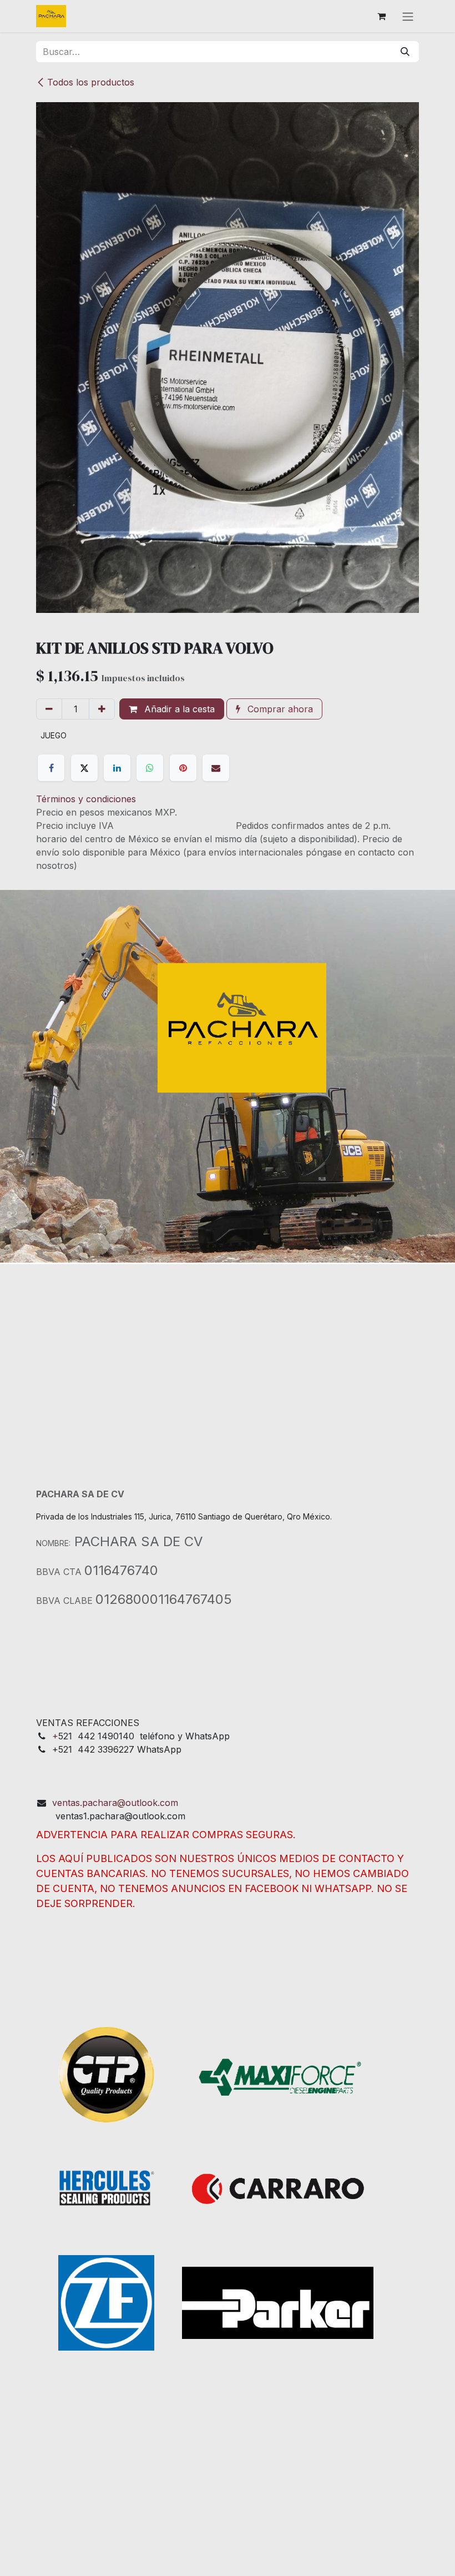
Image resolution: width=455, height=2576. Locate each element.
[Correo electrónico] (216, 768)
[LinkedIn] (117, 768)
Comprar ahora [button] (279, 709)
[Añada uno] (102, 709)
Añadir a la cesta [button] (178, 709)
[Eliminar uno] (49, 709)
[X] (84, 768)
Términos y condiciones (86, 799)
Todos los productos (91, 82)
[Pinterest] (183, 768)
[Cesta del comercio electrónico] (381, 16)
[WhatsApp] (150, 768)
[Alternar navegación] (408, 16)
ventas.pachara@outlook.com (115, 1803)
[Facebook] (51, 768)
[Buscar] (405, 52)
